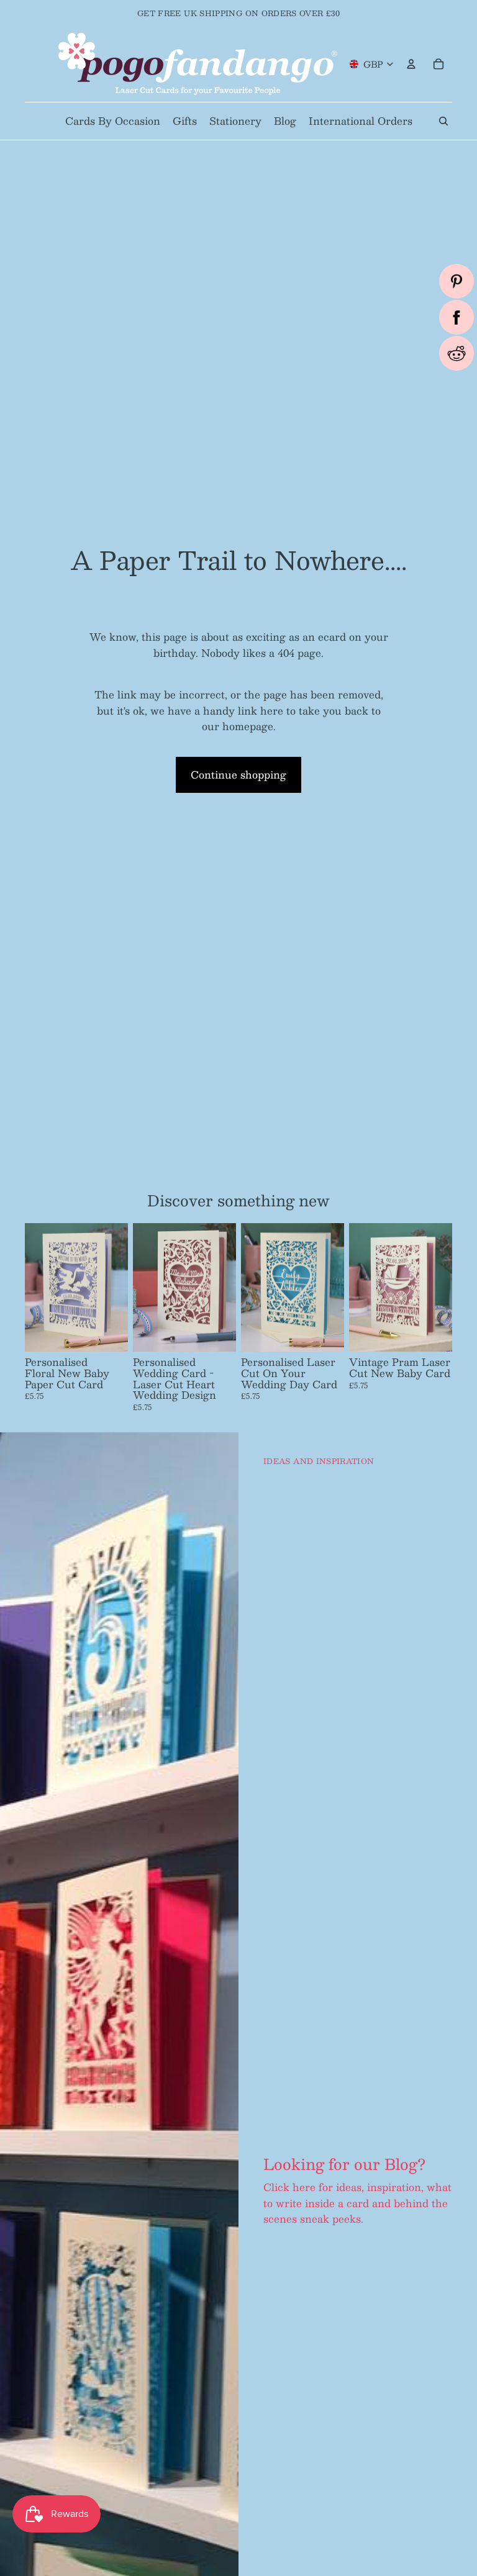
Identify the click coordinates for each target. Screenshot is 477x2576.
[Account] (411, 64)
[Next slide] (114, 1288)
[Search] (443, 121)
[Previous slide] (39, 1288)
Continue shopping (238, 775)
